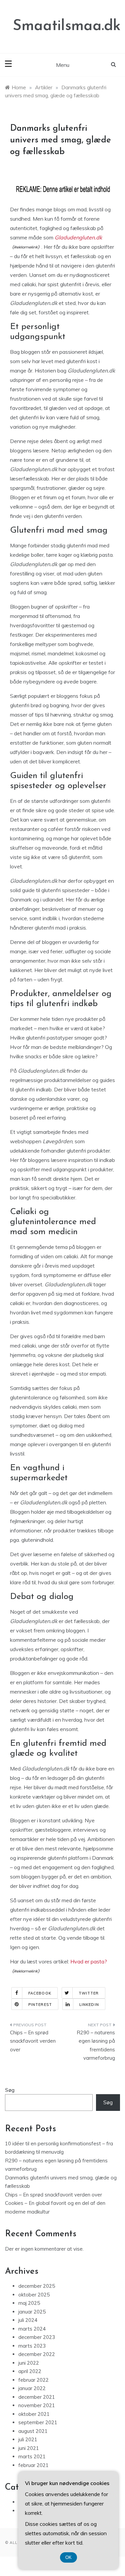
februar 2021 (33, 2465)
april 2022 (30, 2371)
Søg (10, 2090)
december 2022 (37, 2354)
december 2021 (37, 2397)
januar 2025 (32, 2312)
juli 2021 (28, 2439)
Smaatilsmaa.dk (67, 26)
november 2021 (37, 2405)
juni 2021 (29, 2448)
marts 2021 (32, 2456)
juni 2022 (29, 2363)
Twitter (89, 1993)
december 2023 (37, 2337)
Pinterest (40, 2005)
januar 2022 (32, 2388)
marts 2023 (32, 2346)
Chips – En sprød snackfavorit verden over (33, 2041)
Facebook (40, 1993)
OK (68, 2557)
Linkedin (89, 2005)
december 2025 (37, 2286)
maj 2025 (29, 2303)
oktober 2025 (34, 2295)
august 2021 (33, 2431)
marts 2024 (32, 2329)
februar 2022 (33, 2380)
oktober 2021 (34, 2414)
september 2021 (38, 2422)
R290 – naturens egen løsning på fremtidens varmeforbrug (96, 2045)
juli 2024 (28, 2320)
